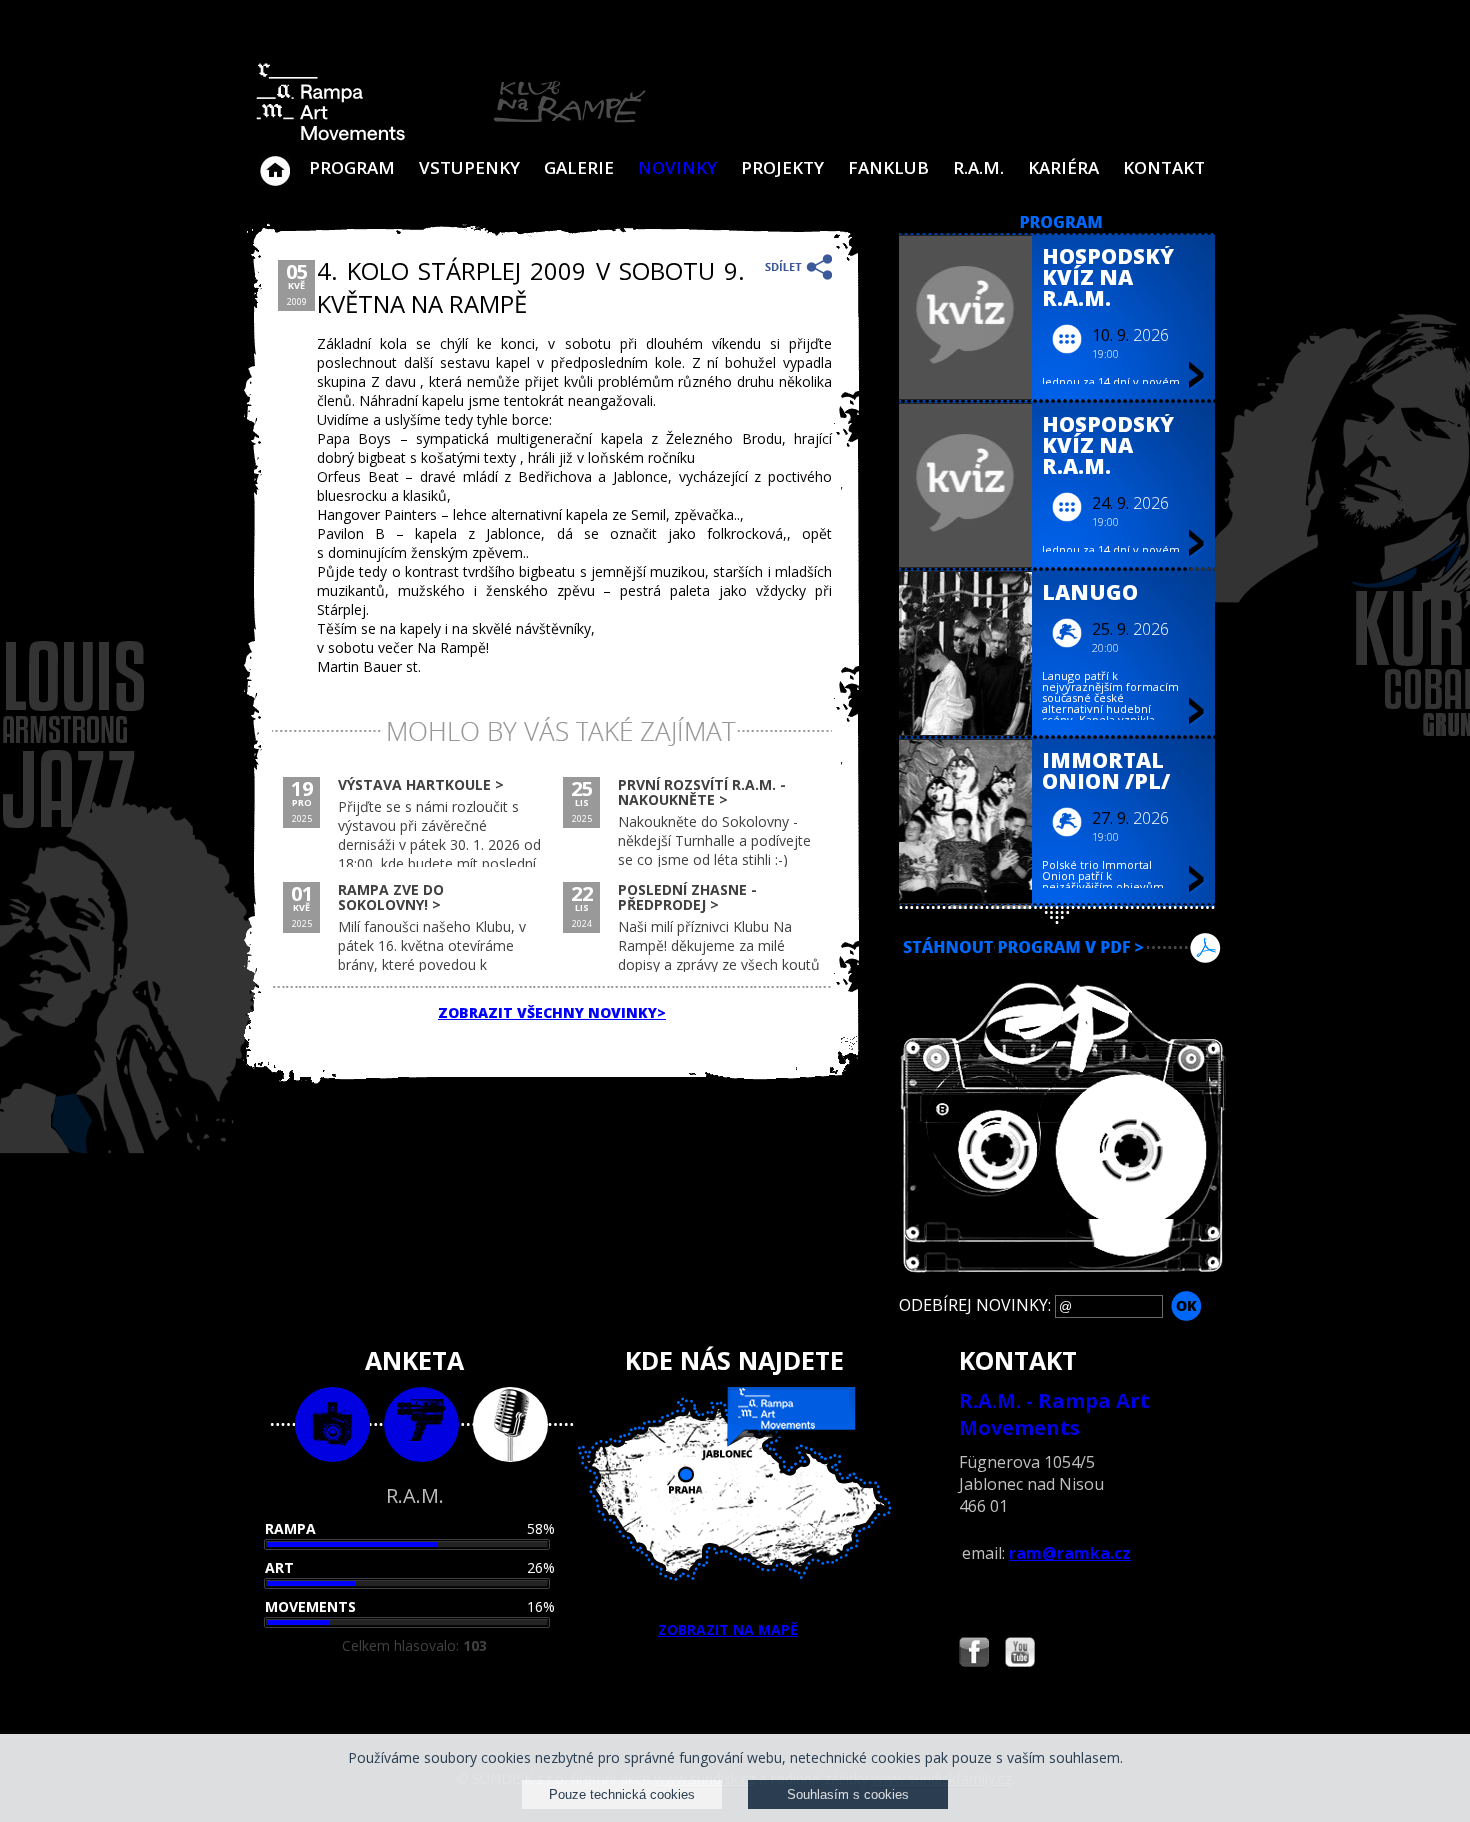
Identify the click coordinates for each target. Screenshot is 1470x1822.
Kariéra (1063, 167)
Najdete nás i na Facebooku (974, 1654)
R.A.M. (978, 167)
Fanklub (888, 167)
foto (332, 1424)
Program (352, 167)
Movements (310, 1606)
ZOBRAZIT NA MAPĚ (728, 1629)
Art (279, 1567)
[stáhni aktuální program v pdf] (1061, 972)
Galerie (579, 167)
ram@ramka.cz (1070, 1553)
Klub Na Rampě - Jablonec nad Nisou (275, 161)
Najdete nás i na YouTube (1020, 1654)
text (510, 1424)
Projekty (782, 167)
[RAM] (451, 136)
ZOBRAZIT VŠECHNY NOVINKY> (552, 1012)
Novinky (677, 167)
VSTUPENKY (469, 167)
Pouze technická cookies (622, 1794)
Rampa (290, 1528)
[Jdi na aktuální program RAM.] (1061, 223)
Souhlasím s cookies (848, 1794)
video (421, 1424)
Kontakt (1164, 167)
